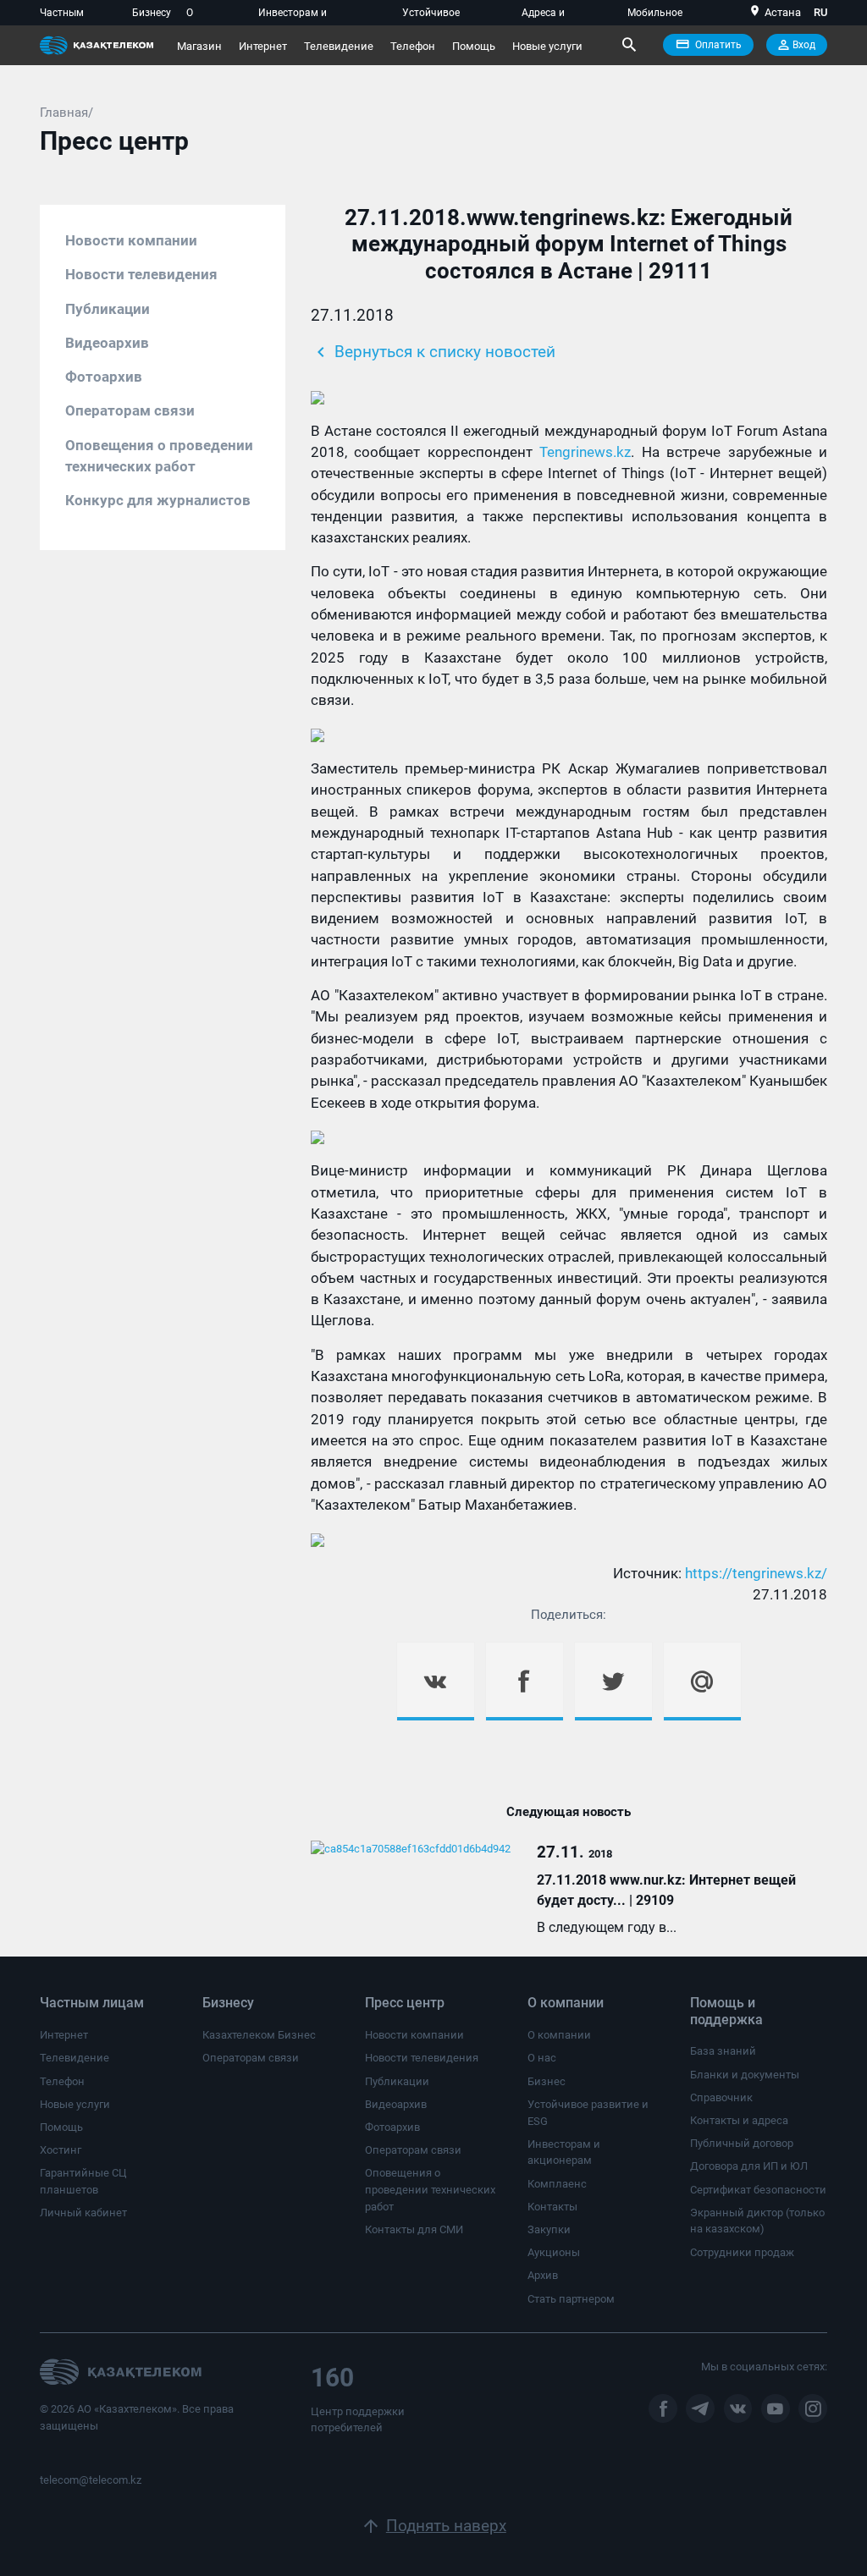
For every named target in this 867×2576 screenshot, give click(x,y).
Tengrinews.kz (585, 452)
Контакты (552, 2207)
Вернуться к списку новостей (433, 352)
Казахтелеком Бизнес (259, 2035)
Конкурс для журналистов (158, 500)
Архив (543, 2275)
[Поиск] (628, 45)
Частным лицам (62, 16)
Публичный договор (742, 2143)
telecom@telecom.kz (91, 2480)
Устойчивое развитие (431, 16)
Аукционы (554, 2252)
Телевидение (339, 46)
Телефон (413, 46)
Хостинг (61, 2150)
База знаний (723, 2051)
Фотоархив (104, 377)
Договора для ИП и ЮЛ (749, 2166)
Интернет (263, 46)
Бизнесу (152, 13)
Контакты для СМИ (414, 2229)
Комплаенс (557, 2184)
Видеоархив (107, 343)
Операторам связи (130, 410)
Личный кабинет (83, 2213)
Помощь (474, 46)
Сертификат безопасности (758, 2190)
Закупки (549, 2229)
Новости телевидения (141, 274)
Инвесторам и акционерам (293, 16)
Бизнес (547, 2081)
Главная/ (66, 113)
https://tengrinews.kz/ (756, 1573)
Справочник (721, 2097)
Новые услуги (547, 46)
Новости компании (131, 240)
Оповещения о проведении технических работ (159, 456)
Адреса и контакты (544, 16)
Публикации (108, 309)
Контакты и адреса (739, 2120)
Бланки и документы (745, 2075)
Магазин (199, 46)
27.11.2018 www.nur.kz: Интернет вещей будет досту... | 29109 (666, 1890)
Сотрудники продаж (742, 2252)
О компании (210, 16)
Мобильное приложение (657, 16)
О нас (542, 2058)
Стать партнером (571, 2299)
